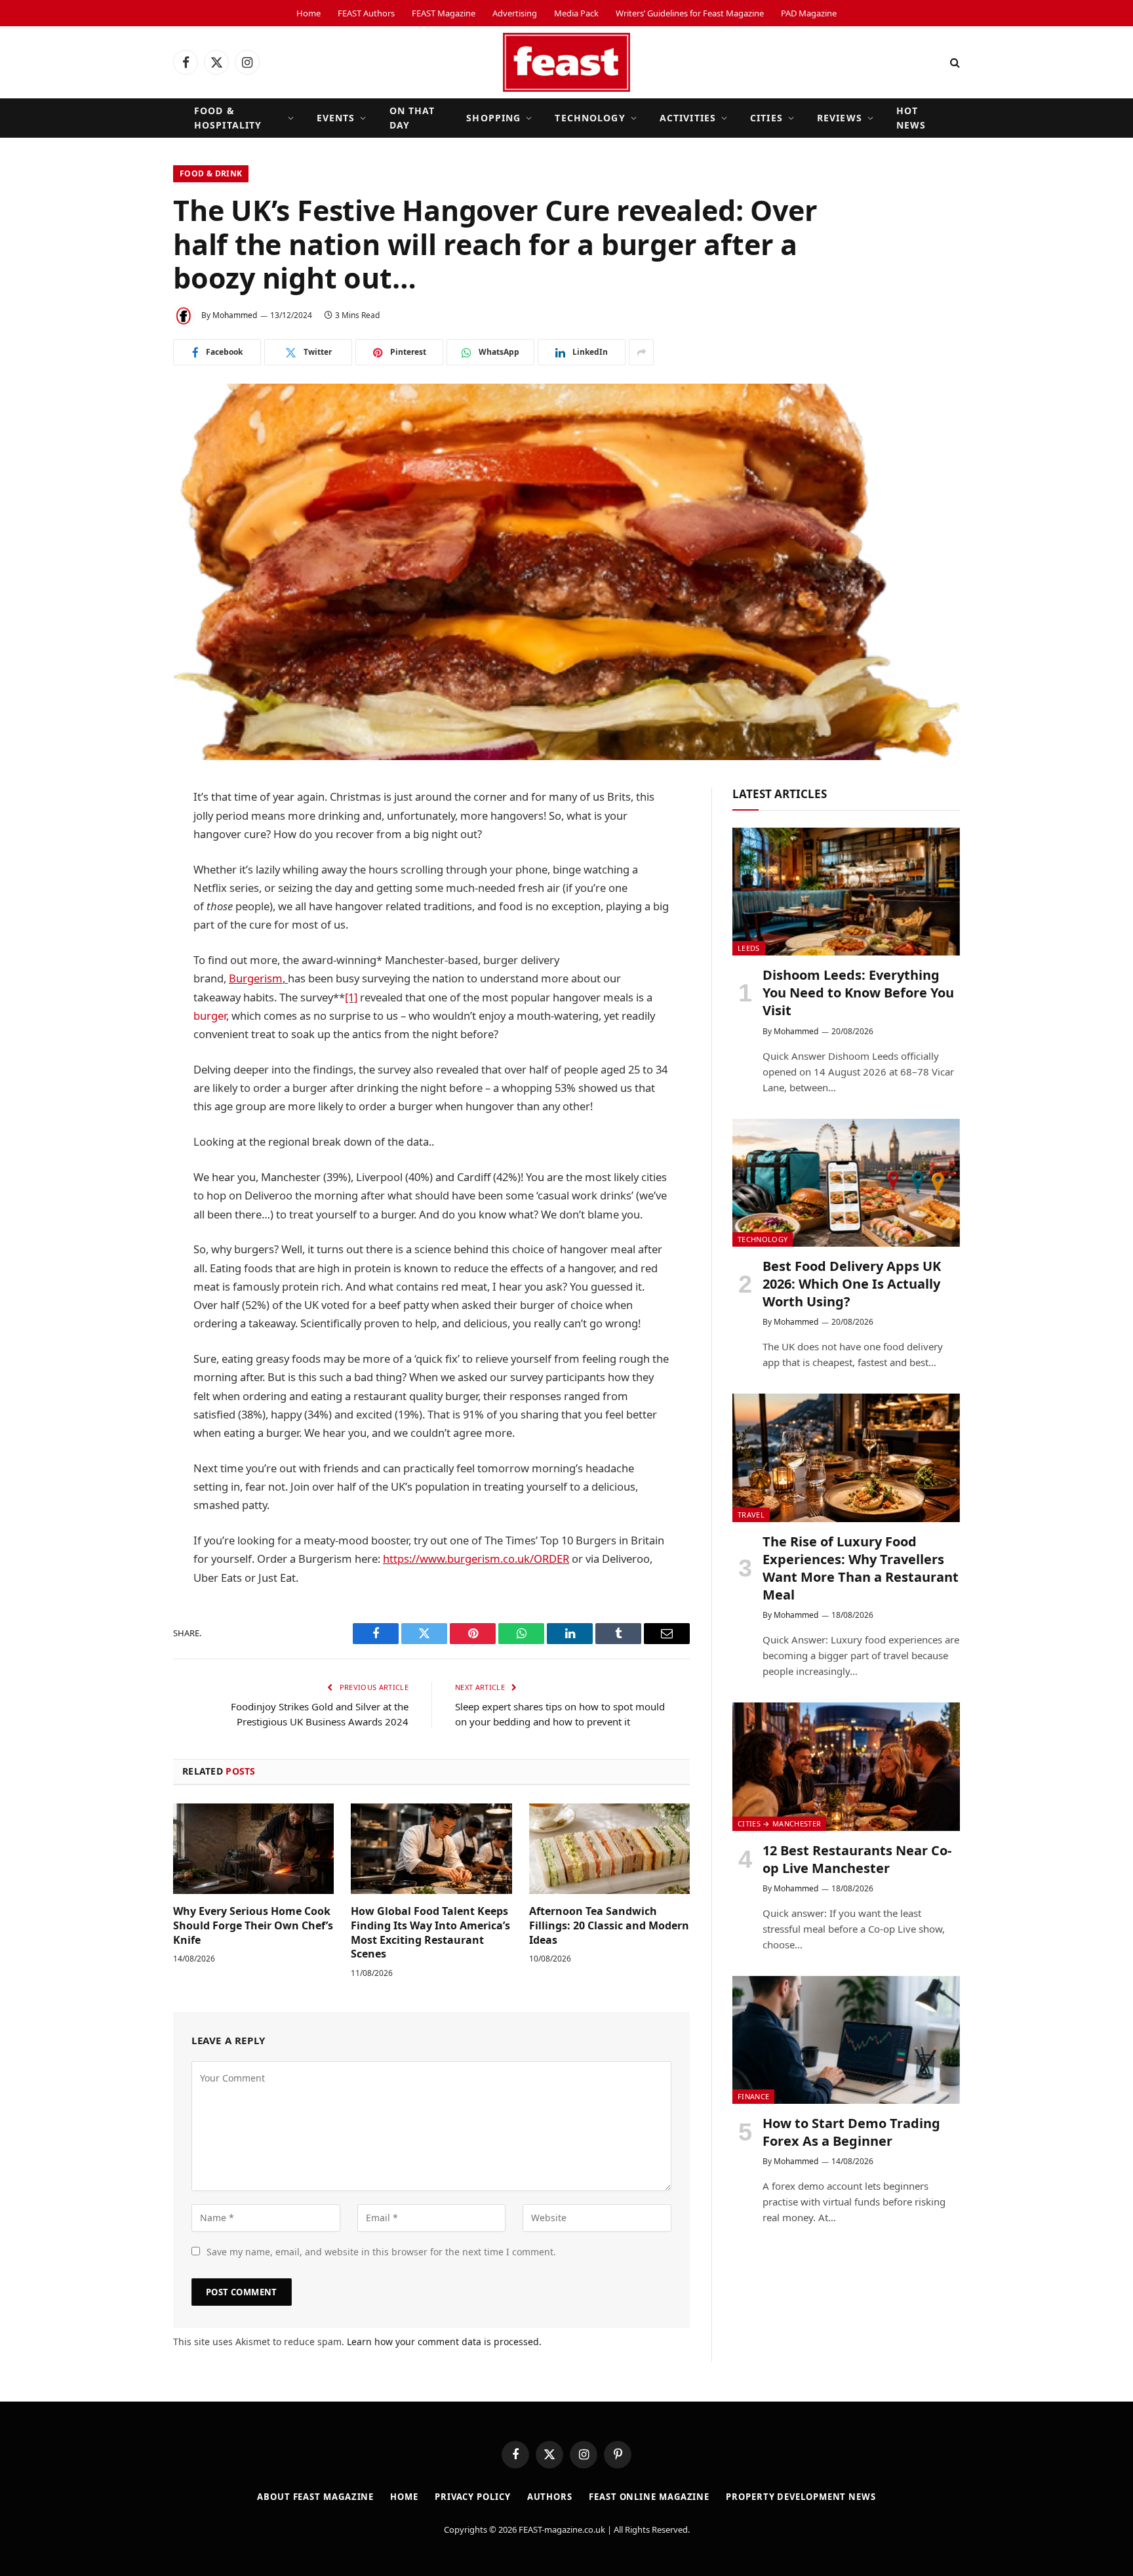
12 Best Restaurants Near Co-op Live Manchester (857, 1859)
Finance (753, 2096)
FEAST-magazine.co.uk (562, 2529)
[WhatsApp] (127, 932)
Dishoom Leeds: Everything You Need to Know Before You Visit (858, 993)
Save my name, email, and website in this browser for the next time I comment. (381, 2252)
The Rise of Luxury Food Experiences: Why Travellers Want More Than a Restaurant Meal (861, 1568)
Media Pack (576, 13)
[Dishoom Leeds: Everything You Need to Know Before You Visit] (846, 892)
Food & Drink (211, 173)
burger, (211, 1016)
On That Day (412, 118)
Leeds (749, 948)
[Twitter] (127, 865)
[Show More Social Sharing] (641, 352)
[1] (351, 997)
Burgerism (256, 978)
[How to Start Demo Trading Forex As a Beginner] (846, 2040)
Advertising (515, 13)
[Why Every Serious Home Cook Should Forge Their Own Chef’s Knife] (253, 1849)
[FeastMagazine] (566, 62)
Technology (590, 118)
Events (336, 118)
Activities (688, 118)
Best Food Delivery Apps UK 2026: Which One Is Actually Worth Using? (852, 1284)
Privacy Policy (473, 2497)
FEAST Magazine (444, 13)
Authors (550, 2497)
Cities (766, 118)
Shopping (493, 118)
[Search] (954, 63)
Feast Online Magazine (649, 2497)
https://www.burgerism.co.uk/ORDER (476, 1559)
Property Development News (801, 2497)
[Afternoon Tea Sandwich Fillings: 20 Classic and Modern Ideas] (609, 1849)
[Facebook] (127, 832)
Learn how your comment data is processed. (444, 2342)
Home (308, 13)
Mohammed (235, 315)
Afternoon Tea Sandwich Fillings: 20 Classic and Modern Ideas (609, 1926)
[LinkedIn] (127, 898)
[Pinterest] (127, 965)
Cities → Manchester (779, 1823)
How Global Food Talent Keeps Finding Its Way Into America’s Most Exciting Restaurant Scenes (430, 1933)
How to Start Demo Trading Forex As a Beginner (851, 2132)
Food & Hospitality (228, 118)
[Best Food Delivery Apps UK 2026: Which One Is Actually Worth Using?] (846, 1183)
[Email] (127, 999)
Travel (751, 1515)
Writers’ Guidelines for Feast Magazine (690, 13)
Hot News (911, 118)
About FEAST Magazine (315, 2497)
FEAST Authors (366, 13)
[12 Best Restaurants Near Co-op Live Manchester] (846, 1766)
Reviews (840, 118)
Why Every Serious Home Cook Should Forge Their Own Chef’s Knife (253, 1926)
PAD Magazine (809, 13)
